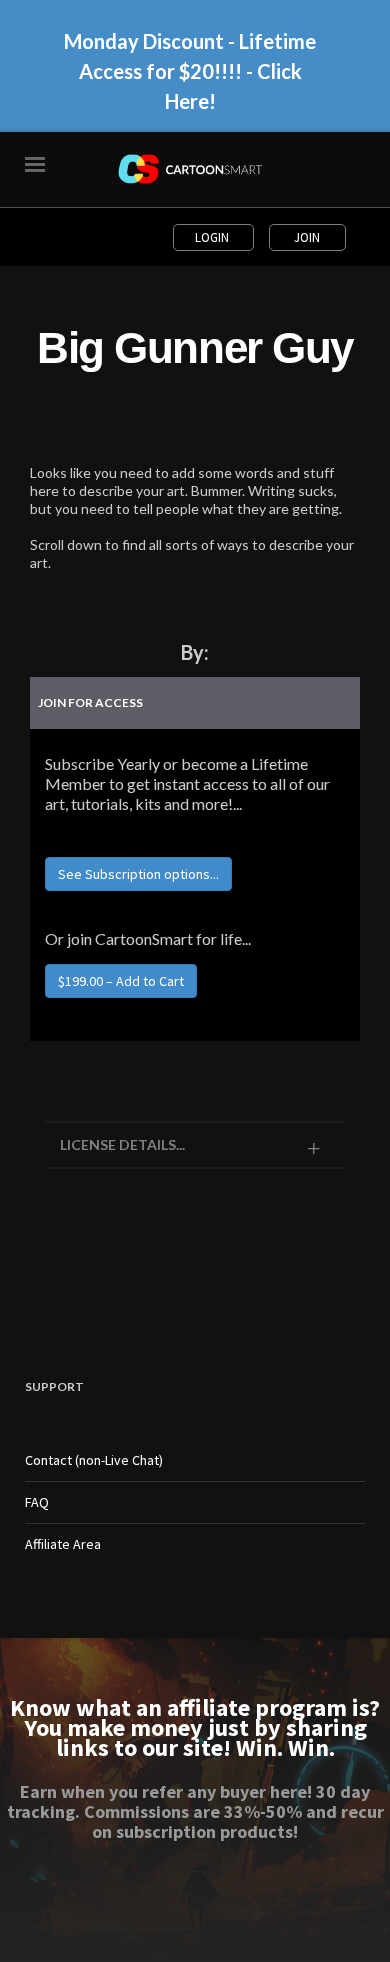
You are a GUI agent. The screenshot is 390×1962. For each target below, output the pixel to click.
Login (213, 237)
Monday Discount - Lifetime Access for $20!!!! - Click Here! (190, 71)
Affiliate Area (63, 1544)
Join (307, 237)
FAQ (37, 1502)
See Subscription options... (138, 874)
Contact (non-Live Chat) (94, 1460)
